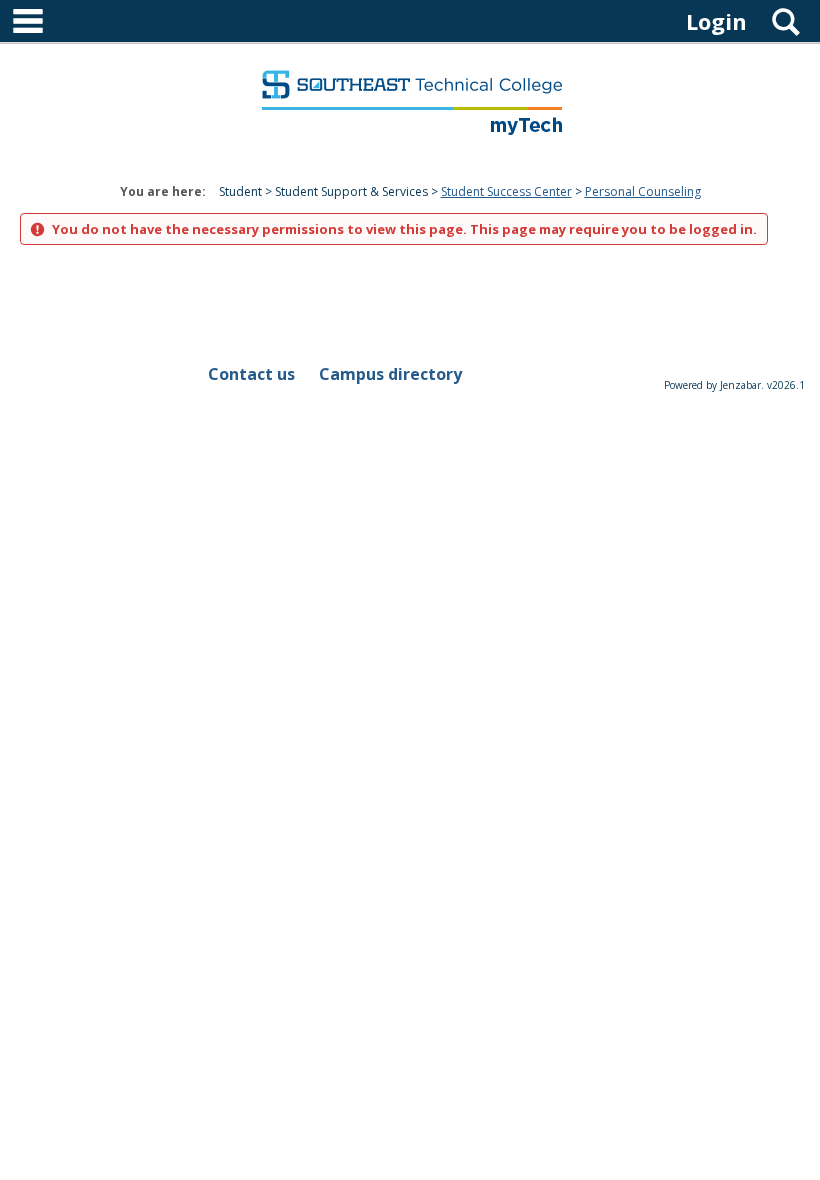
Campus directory (390, 374)
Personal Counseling (643, 191)
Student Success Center (506, 191)
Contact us (251, 374)
